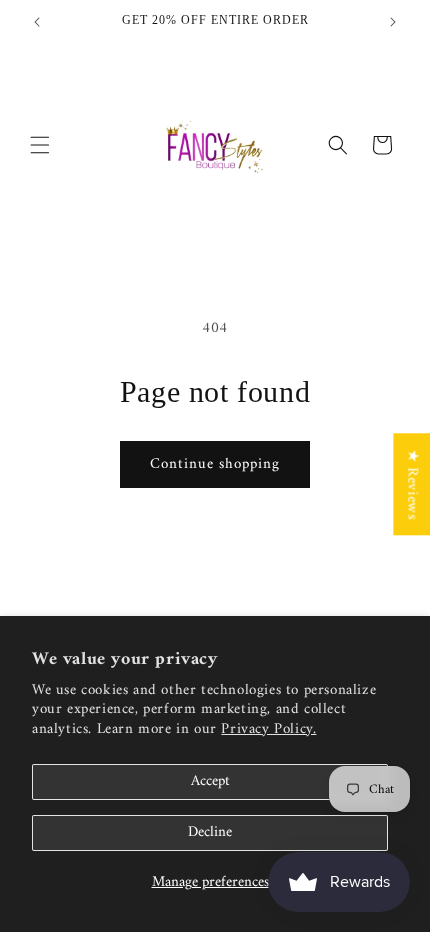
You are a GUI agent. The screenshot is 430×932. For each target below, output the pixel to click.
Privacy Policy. (268, 729)
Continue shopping (215, 464)
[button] (40, 145)
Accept (210, 781)
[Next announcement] (393, 22)
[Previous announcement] (37, 22)
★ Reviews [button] (411, 484)
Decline (210, 832)
